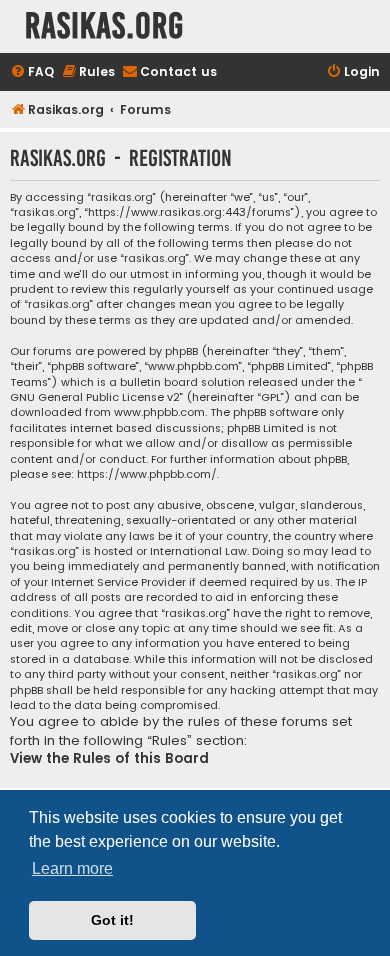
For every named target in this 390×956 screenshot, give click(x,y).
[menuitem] (32, 72)
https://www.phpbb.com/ (147, 474)
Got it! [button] (112, 920)
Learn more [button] (72, 868)
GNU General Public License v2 (95, 397)
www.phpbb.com (159, 412)
